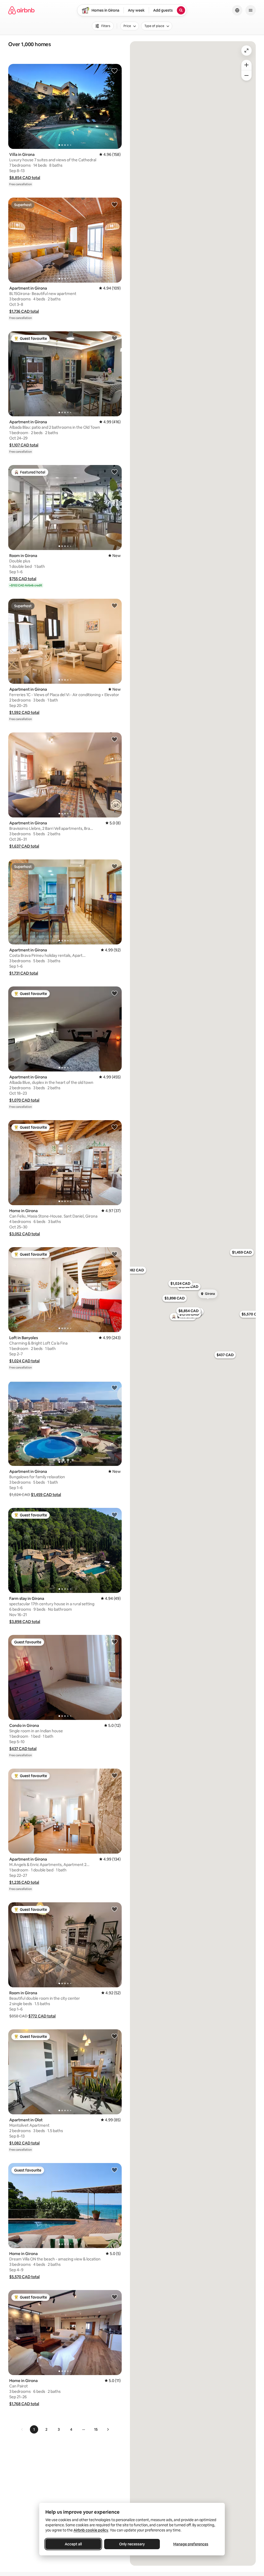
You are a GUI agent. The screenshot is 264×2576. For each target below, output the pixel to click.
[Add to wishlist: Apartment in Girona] (114, 204)
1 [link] (34, 2429)
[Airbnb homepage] (21, 10)
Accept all (73, 2544)
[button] (25, 178)
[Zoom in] (246, 65)
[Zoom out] (246, 75)
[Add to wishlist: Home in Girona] (114, 1127)
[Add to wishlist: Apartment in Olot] (114, 2036)
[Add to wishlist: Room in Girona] (114, 472)
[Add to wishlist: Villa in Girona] (114, 71)
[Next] (108, 2429)
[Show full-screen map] (246, 50)
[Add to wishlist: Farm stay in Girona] (114, 1515)
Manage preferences (191, 2544)
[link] (22, 2429)
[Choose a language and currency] (237, 10)
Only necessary (132, 2544)
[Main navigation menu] (251, 10)
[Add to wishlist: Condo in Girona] (114, 1642)
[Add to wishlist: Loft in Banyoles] (114, 1254)
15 (96, 2429)
